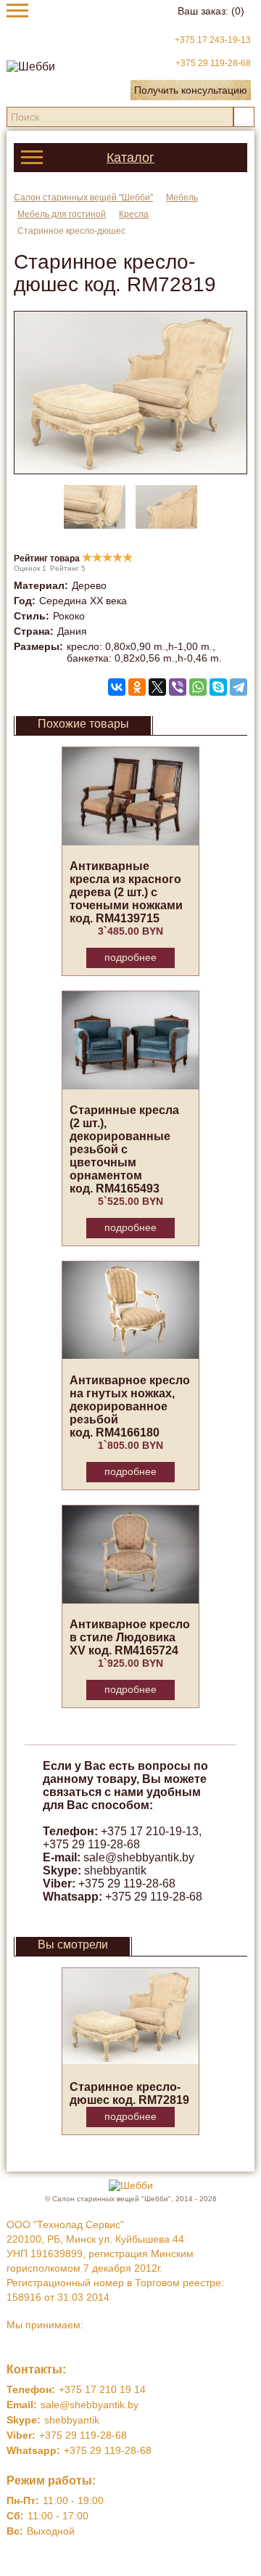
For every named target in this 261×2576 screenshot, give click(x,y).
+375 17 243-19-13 (213, 40)
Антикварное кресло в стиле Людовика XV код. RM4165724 (130, 1637)
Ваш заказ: (211, 11)
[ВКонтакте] (117, 687)
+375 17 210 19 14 (102, 2389)
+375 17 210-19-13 (150, 1831)
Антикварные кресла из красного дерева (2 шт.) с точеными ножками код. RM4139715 (126, 892)
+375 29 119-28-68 (213, 63)
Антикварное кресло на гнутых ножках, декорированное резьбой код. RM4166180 (130, 1406)
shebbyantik (115, 1870)
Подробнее (130, 957)
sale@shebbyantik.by (139, 1857)
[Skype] (218, 687)
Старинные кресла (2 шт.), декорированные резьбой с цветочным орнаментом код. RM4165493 (124, 1149)
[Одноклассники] (137, 687)
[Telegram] (239, 687)
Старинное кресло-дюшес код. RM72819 (129, 2093)
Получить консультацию (191, 90)
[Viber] (178, 687)
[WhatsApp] (198, 687)
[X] (157, 687)
